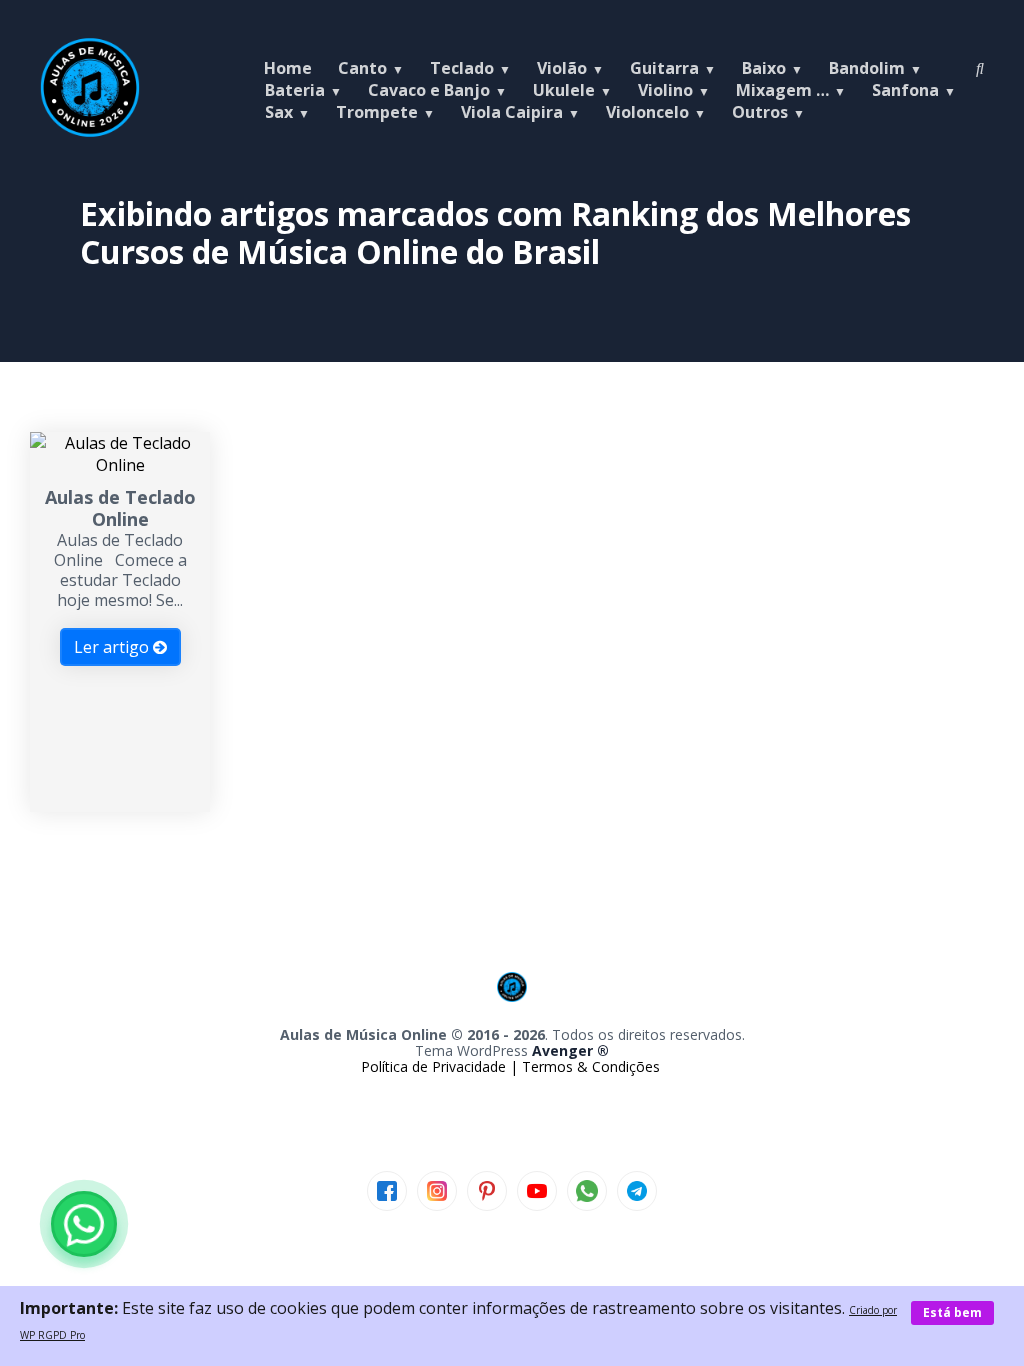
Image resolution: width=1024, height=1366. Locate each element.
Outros (760, 112)
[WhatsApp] (84, 1224)
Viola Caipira (512, 112)
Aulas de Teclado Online (120, 508)
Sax (279, 112)
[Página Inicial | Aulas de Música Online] (90, 132)
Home (288, 68)
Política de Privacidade (435, 1066)
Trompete (377, 112)
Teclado (462, 68)
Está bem (952, 1312)
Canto (362, 68)
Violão (562, 68)
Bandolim (867, 68)
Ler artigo (113, 647)
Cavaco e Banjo (429, 90)
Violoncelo (647, 112)
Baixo (764, 68)
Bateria (295, 90)
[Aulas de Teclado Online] (119, 465)
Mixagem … (782, 90)
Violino (665, 90)
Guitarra (664, 68)
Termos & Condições (591, 1066)
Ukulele (564, 90)
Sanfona (905, 90)
